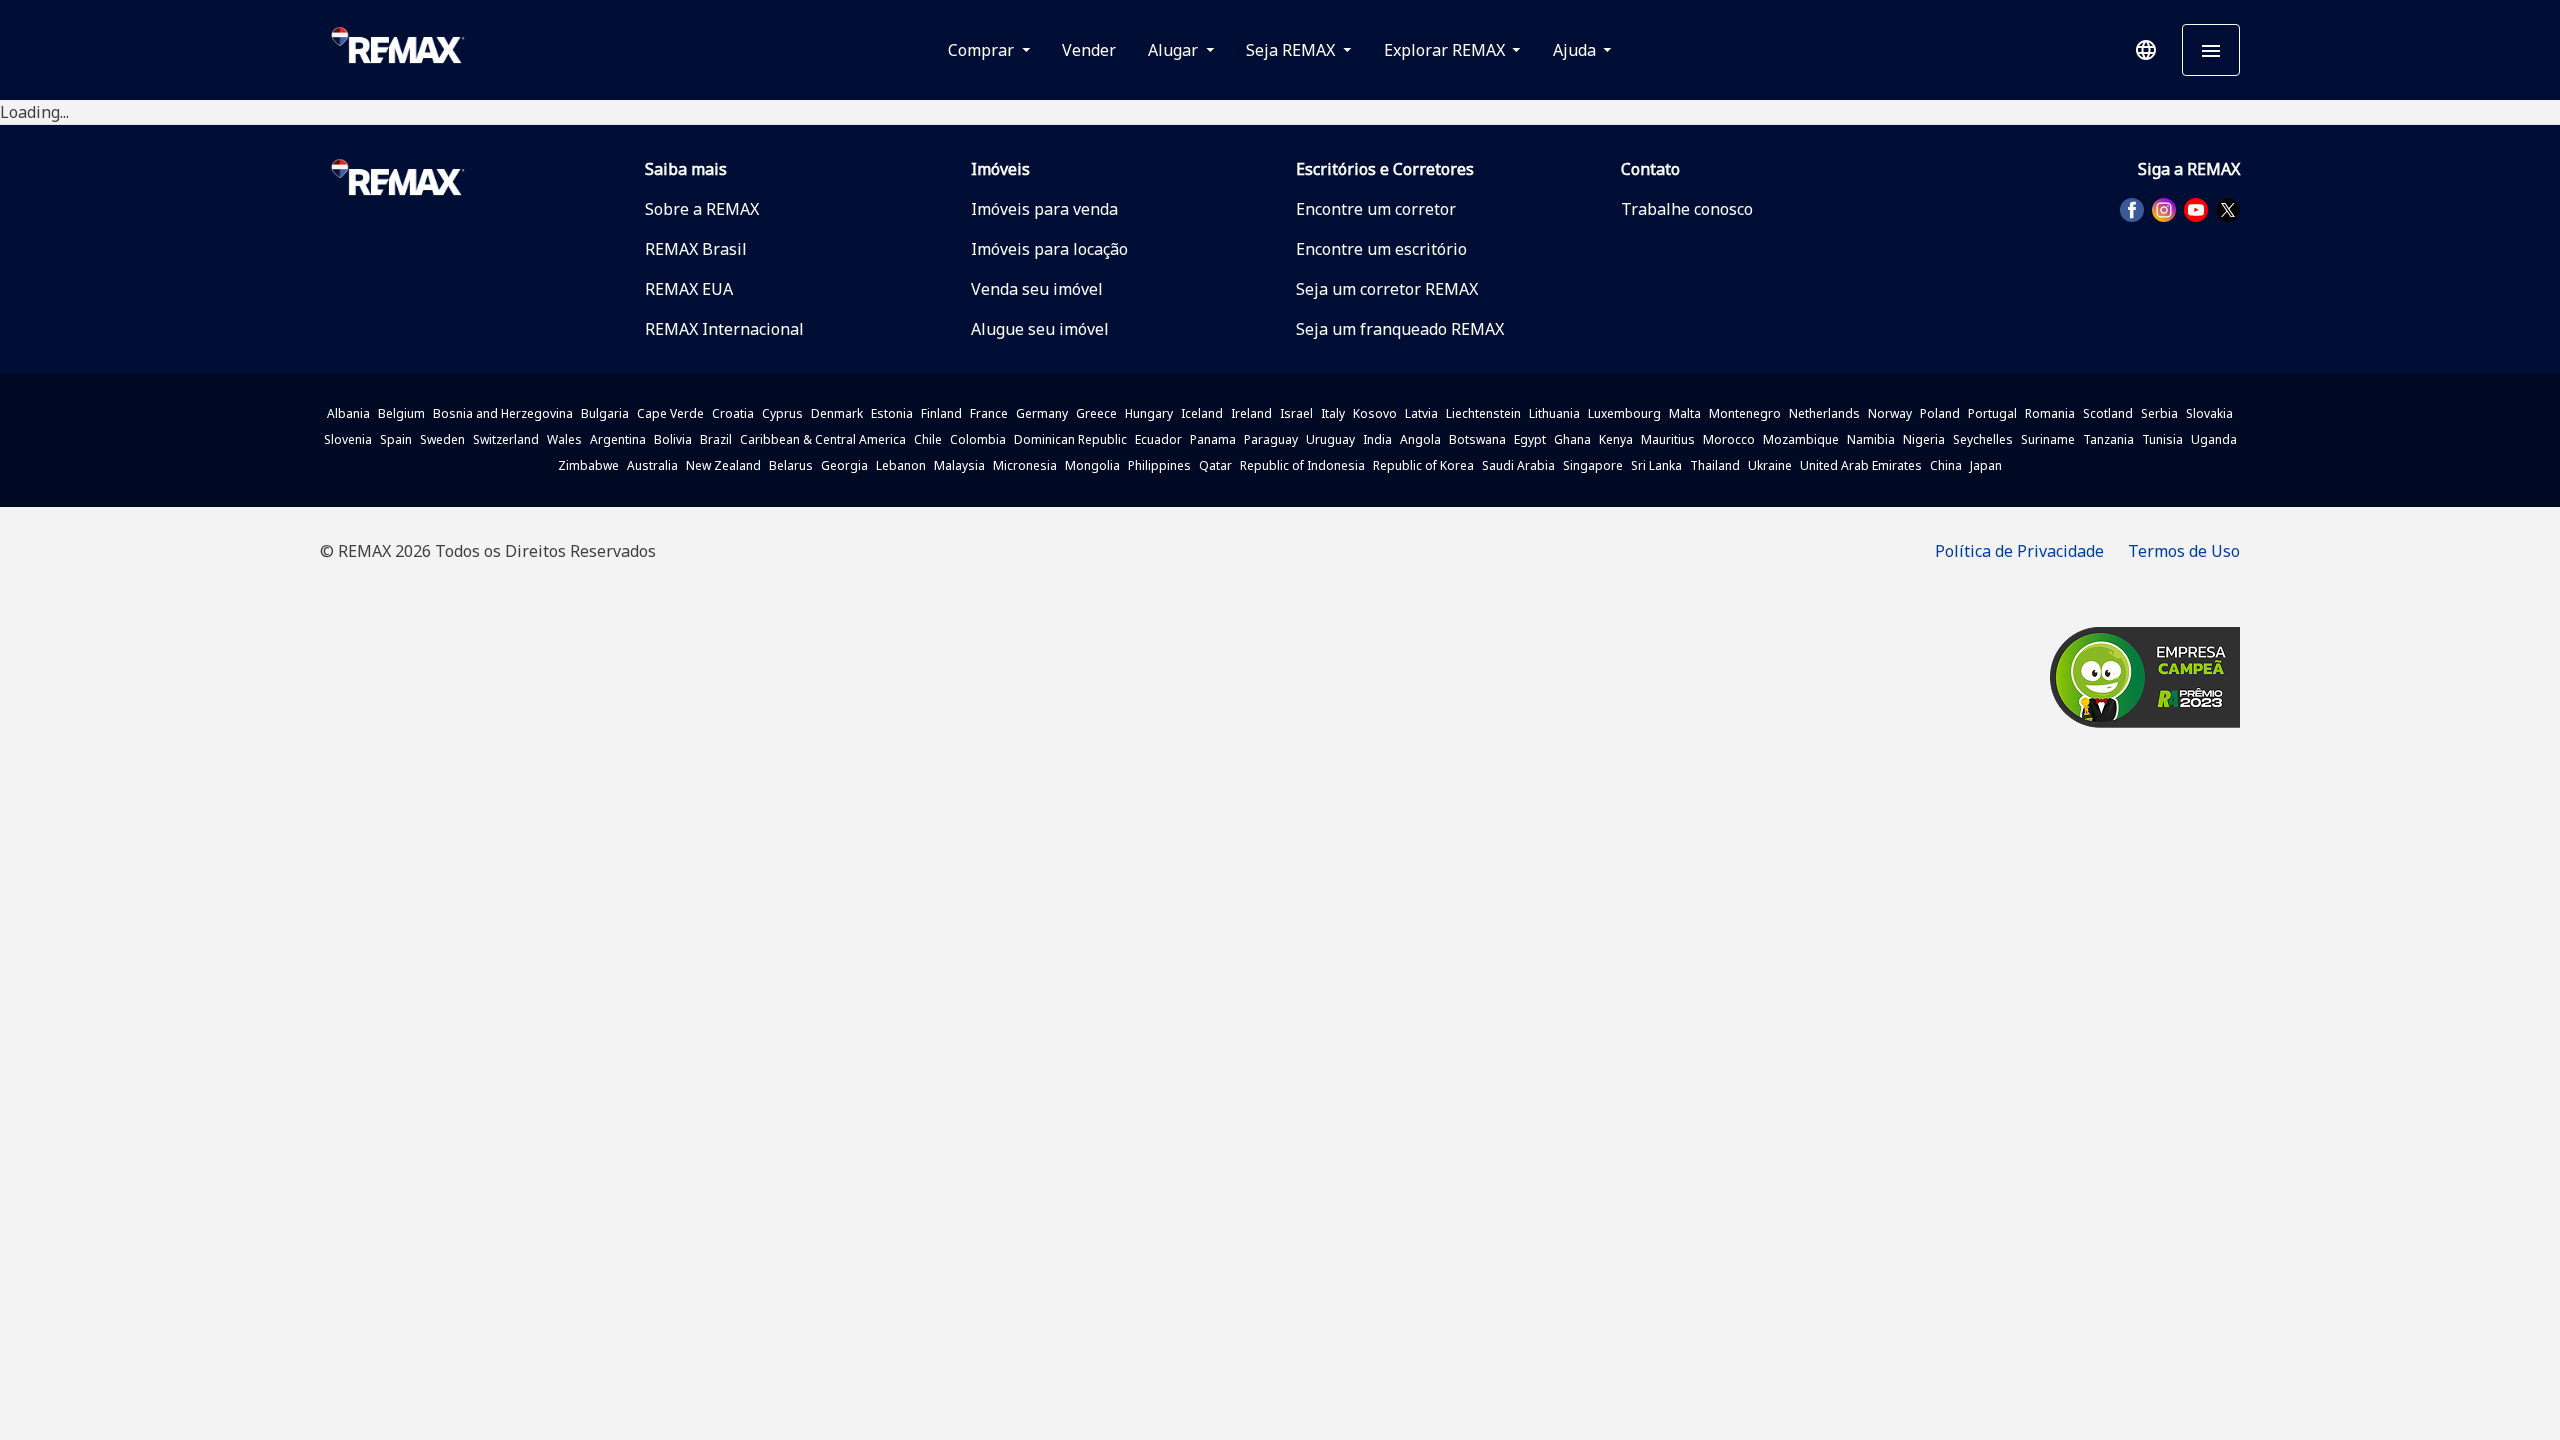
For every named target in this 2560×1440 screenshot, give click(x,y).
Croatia (733, 413)
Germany (1042, 413)
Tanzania (2108, 439)
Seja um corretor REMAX (1387, 289)
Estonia (892, 413)
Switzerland (506, 439)
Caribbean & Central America (823, 439)
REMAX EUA (689, 289)
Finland (941, 413)
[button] (2146, 50)
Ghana (1572, 439)
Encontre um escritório (1381, 249)
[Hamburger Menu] (2211, 50)
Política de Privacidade (2019, 551)
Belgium (401, 413)
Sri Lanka (1656, 465)
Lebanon (901, 465)
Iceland (1202, 413)
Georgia (844, 465)
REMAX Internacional (724, 329)
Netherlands (1824, 413)
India (1377, 439)
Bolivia (673, 439)
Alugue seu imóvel (1040, 329)
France (989, 413)
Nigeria (1924, 439)
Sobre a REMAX (702, 209)
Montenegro (1745, 413)
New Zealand (723, 465)
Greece (1096, 413)
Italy (1333, 413)
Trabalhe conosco (1687, 209)
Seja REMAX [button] (1292, 50)
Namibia (1871, 439)
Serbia (2159, 413)
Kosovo (1375, 413)
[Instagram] (2164, 210)
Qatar (1215, 465)
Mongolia (1092, 465)
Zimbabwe (588, 465)
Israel (1296, 413)
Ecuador (1158, 439)
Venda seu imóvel (1037, 289)
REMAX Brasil (696, 249)
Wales (564, 439)
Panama (1213, 439)
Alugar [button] (1175, 50)
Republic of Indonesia (1302, 465)
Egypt (1530, 439)
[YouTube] (2196, 210)
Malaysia (959, 465)
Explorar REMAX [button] (1446, 50)
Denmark (837, 413)
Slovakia (2209, 413)
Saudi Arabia (1518, 465)
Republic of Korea (1423, 465)
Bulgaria (605, 413)
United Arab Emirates (1861, 465)
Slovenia (348, 439)
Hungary (1149, 413)
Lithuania (1554, 413)
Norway (1890, 413)
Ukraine (1770, 465)
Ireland (1251, 413)
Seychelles (1983, 439)
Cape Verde (670, 413)
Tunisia (2162, 439)
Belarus (791, 465)
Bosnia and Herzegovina (503, 413)
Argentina (618, 439)
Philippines (1159, 465)
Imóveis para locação (1049, 249)
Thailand (1715, 465)
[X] (2228, 210)
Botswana (1477, 439)
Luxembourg (1624, 413)
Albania (348, 413)
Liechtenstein (1483, 413)
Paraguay (1271, 439)
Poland (1940, 413)
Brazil (716, 439)
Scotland (2108, 413)
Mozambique (1801, 439)
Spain (396, 439)
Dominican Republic (1070, 439)
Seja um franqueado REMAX (1400, 329)
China (1946, 465)
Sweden (442, 439)
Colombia (978, 439)
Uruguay (1330, 439)
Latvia (1421, 413)
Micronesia (1025, 465)
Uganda (2214, 439)
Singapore (1593, 465)
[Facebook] (2132, 210)
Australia (652, 465)
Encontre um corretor (1376, 209)
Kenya (1616, 439)
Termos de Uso (2184, 551)
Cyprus (782, 413)
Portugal (1992, 413)
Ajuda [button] (1576, 50)
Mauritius (1668, 439)
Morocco (1729, 439)
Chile (928, 439)
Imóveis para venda (1044, 209)
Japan (1986, 465)
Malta (1685, 413)
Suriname (2048, 439)
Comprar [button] (983, 50)
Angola (1420, 439)
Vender (1089, 50)
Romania (2050, 413)
